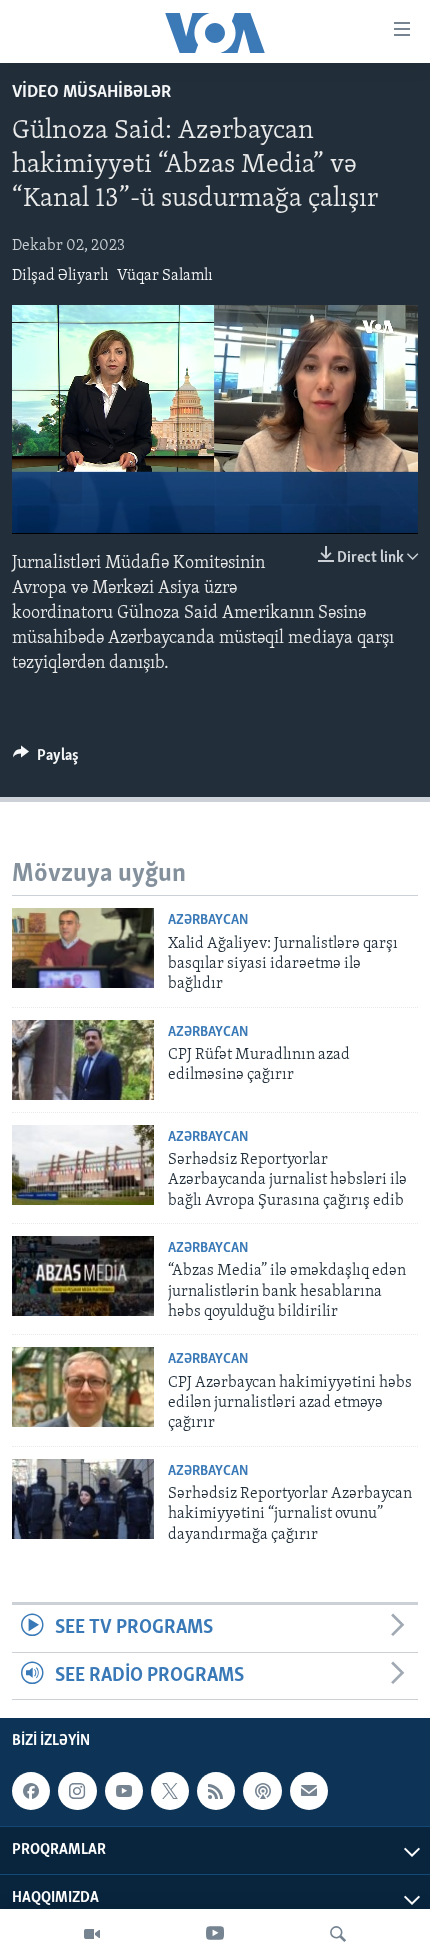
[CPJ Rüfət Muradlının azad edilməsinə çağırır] (83, 1060)
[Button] (46, 760)
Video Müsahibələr (91, 93)
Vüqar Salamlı (165, 276)
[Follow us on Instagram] (77, 1791)
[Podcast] (262, 1791)
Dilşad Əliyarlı (60, 276)
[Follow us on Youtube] (124, 1791)
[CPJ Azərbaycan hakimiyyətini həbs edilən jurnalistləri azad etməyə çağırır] (83, 1387)
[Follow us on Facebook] (31, 1791)
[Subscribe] (309, 1791)
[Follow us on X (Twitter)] (170, 1791)
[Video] (92, 1934)
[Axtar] (338, 1934)
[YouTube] (215, 1934)
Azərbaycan (208, 920)
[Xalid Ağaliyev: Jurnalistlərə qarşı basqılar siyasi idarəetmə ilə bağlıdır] (83, 948)
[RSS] (216, 1791)
